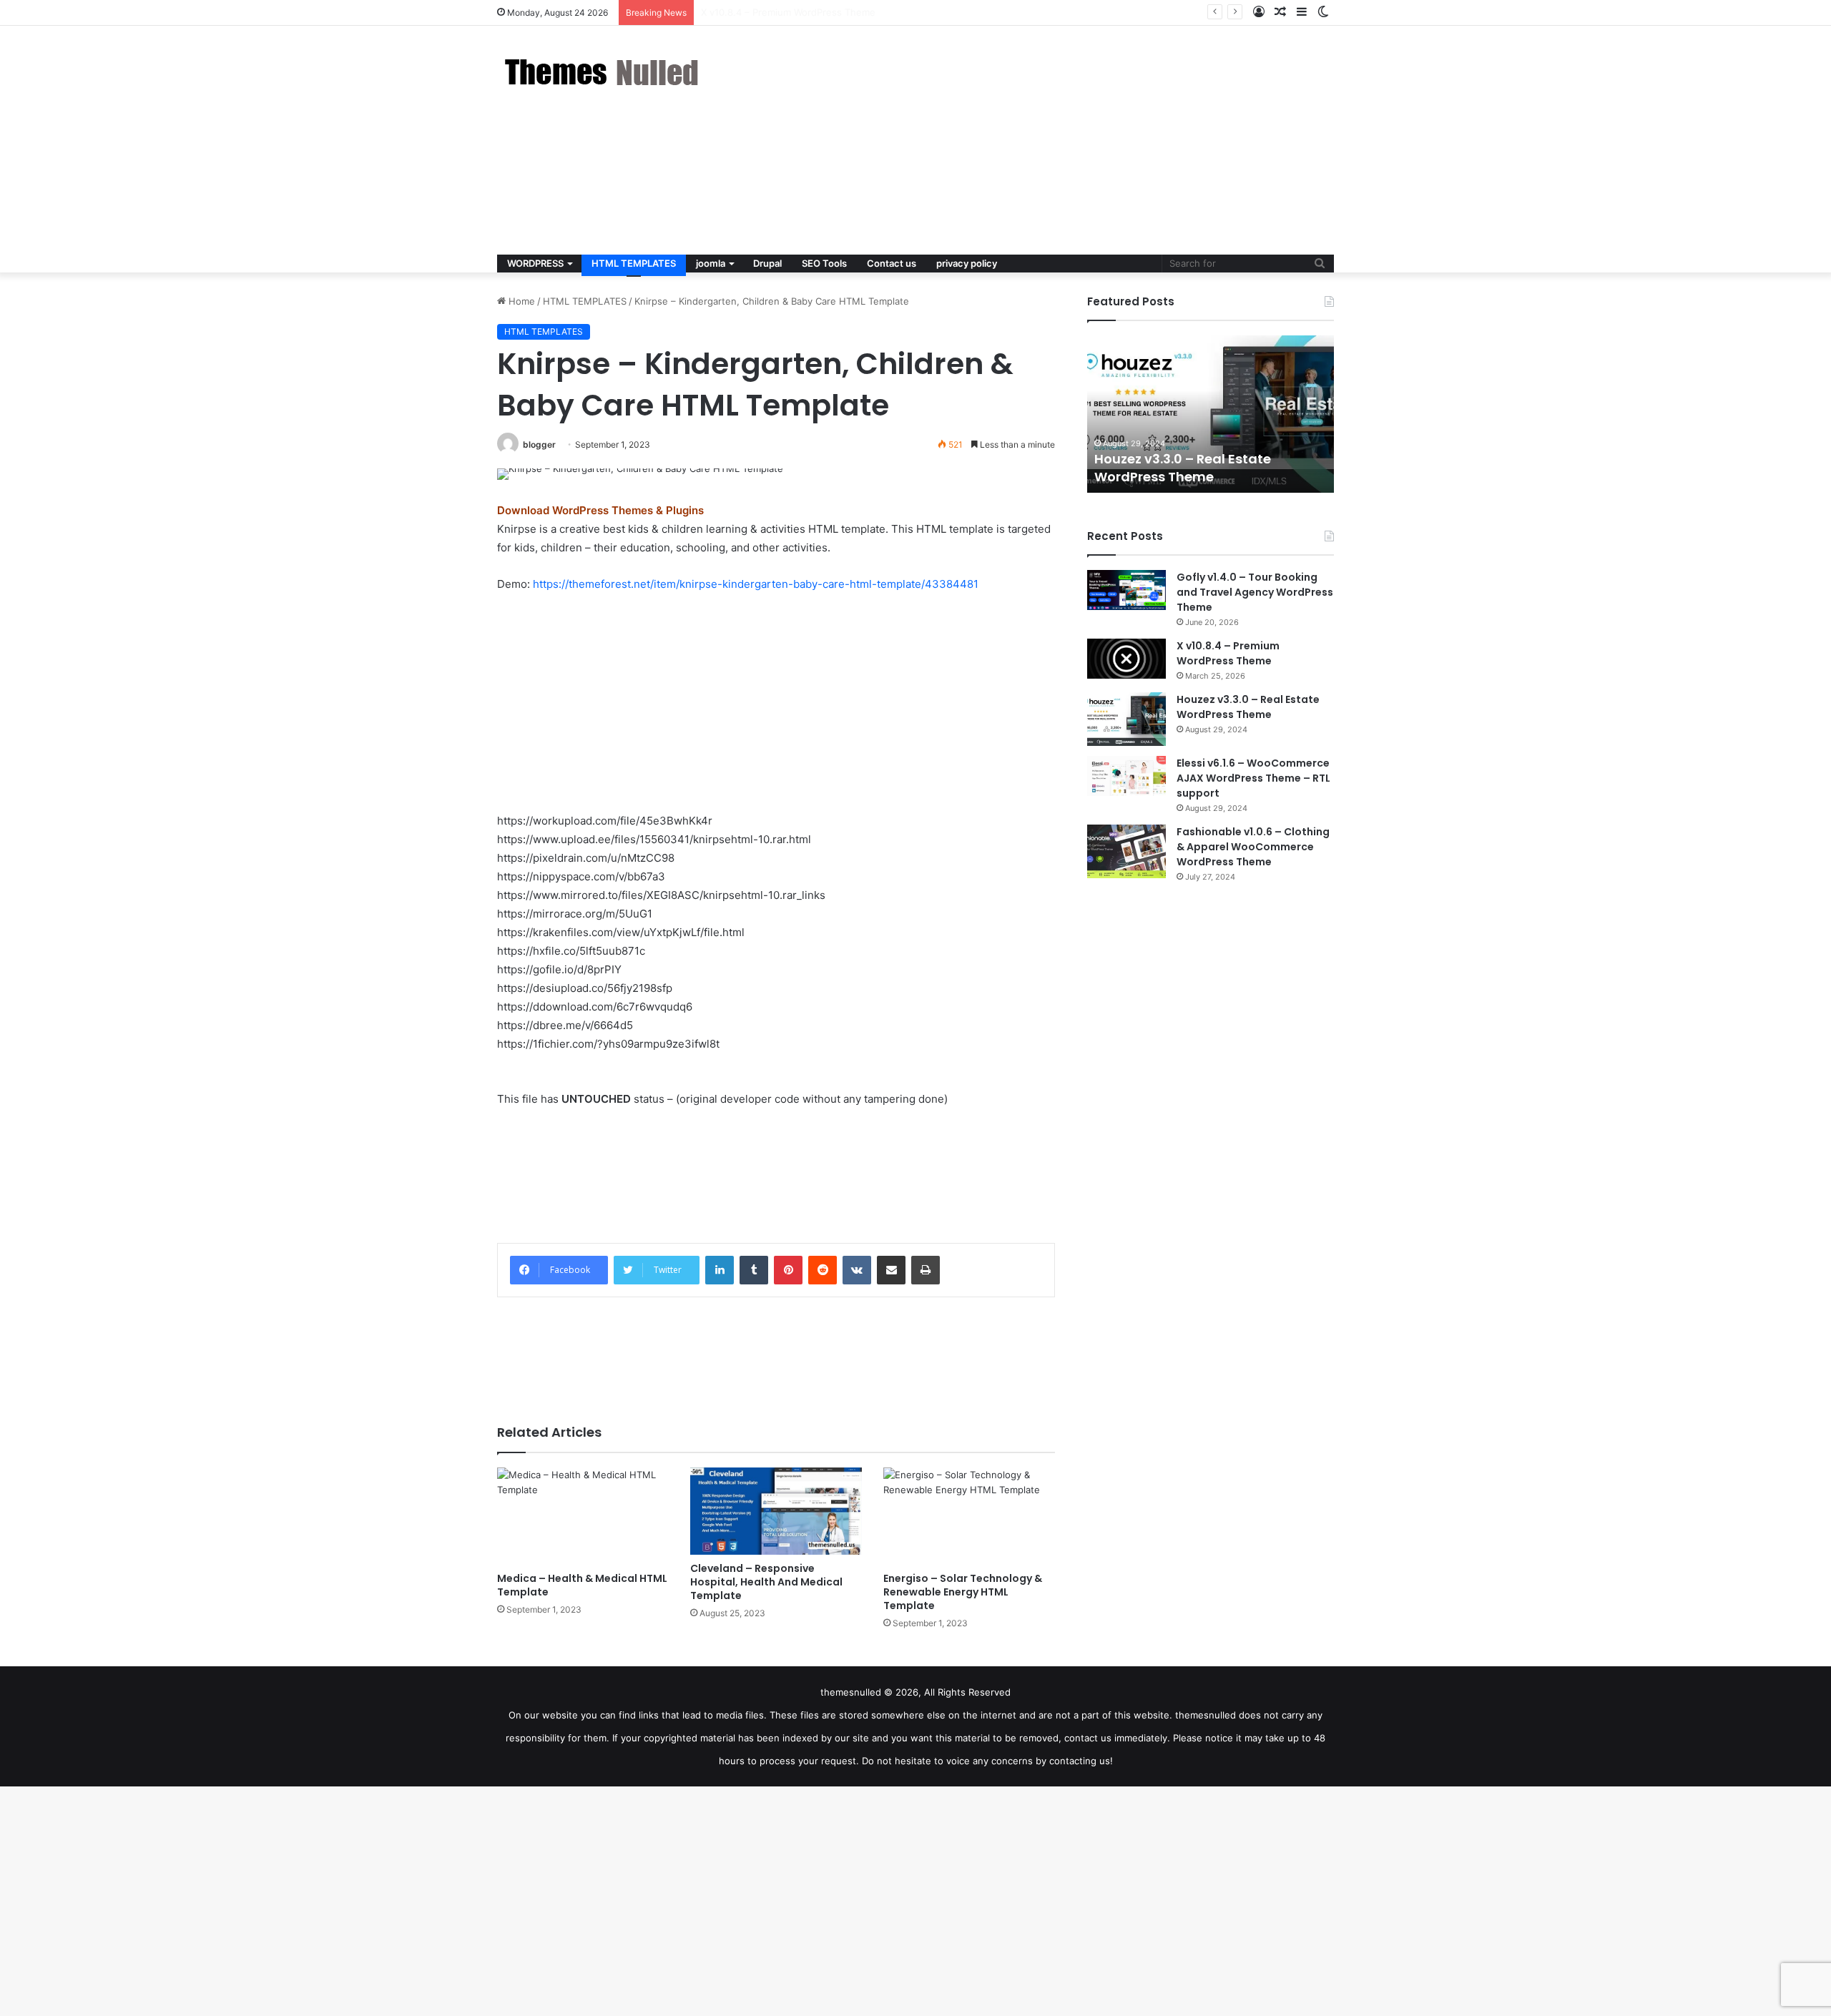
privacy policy (967, 263)
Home (520, 301)
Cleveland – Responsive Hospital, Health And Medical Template (766, 1582)
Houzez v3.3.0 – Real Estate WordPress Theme (806, 12)
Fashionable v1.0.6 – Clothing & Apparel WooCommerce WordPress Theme (1253, 847)
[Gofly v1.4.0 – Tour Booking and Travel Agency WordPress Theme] (1126, 590)
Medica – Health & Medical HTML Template (582, 1585)
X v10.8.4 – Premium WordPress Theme (1228, 653)
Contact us (892, 263)
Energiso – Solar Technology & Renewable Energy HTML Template (963, 1592)
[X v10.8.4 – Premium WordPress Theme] (1126, 659)
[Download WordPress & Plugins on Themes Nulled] (604, 72)
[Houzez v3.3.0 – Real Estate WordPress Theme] (1126, 719)
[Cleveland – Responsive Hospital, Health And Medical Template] (776, 1511)
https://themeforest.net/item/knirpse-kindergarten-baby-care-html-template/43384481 (756, 584)
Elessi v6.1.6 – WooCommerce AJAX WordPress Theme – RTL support (1253, 778)
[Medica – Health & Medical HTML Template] (583, 1516)
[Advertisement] (1059, 140)
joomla (711, 263)
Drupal (767, 263)
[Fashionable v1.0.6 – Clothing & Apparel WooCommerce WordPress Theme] (1126, 851)
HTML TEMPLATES (634, 263)
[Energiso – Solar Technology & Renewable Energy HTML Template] (969, 1516)
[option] (1211, 414)
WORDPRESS (535, 263)
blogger (539, 444)
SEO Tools (824, 263)
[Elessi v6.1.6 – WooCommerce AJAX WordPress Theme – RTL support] (1126, 776)
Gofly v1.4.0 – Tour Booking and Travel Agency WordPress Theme (1255, 592)
